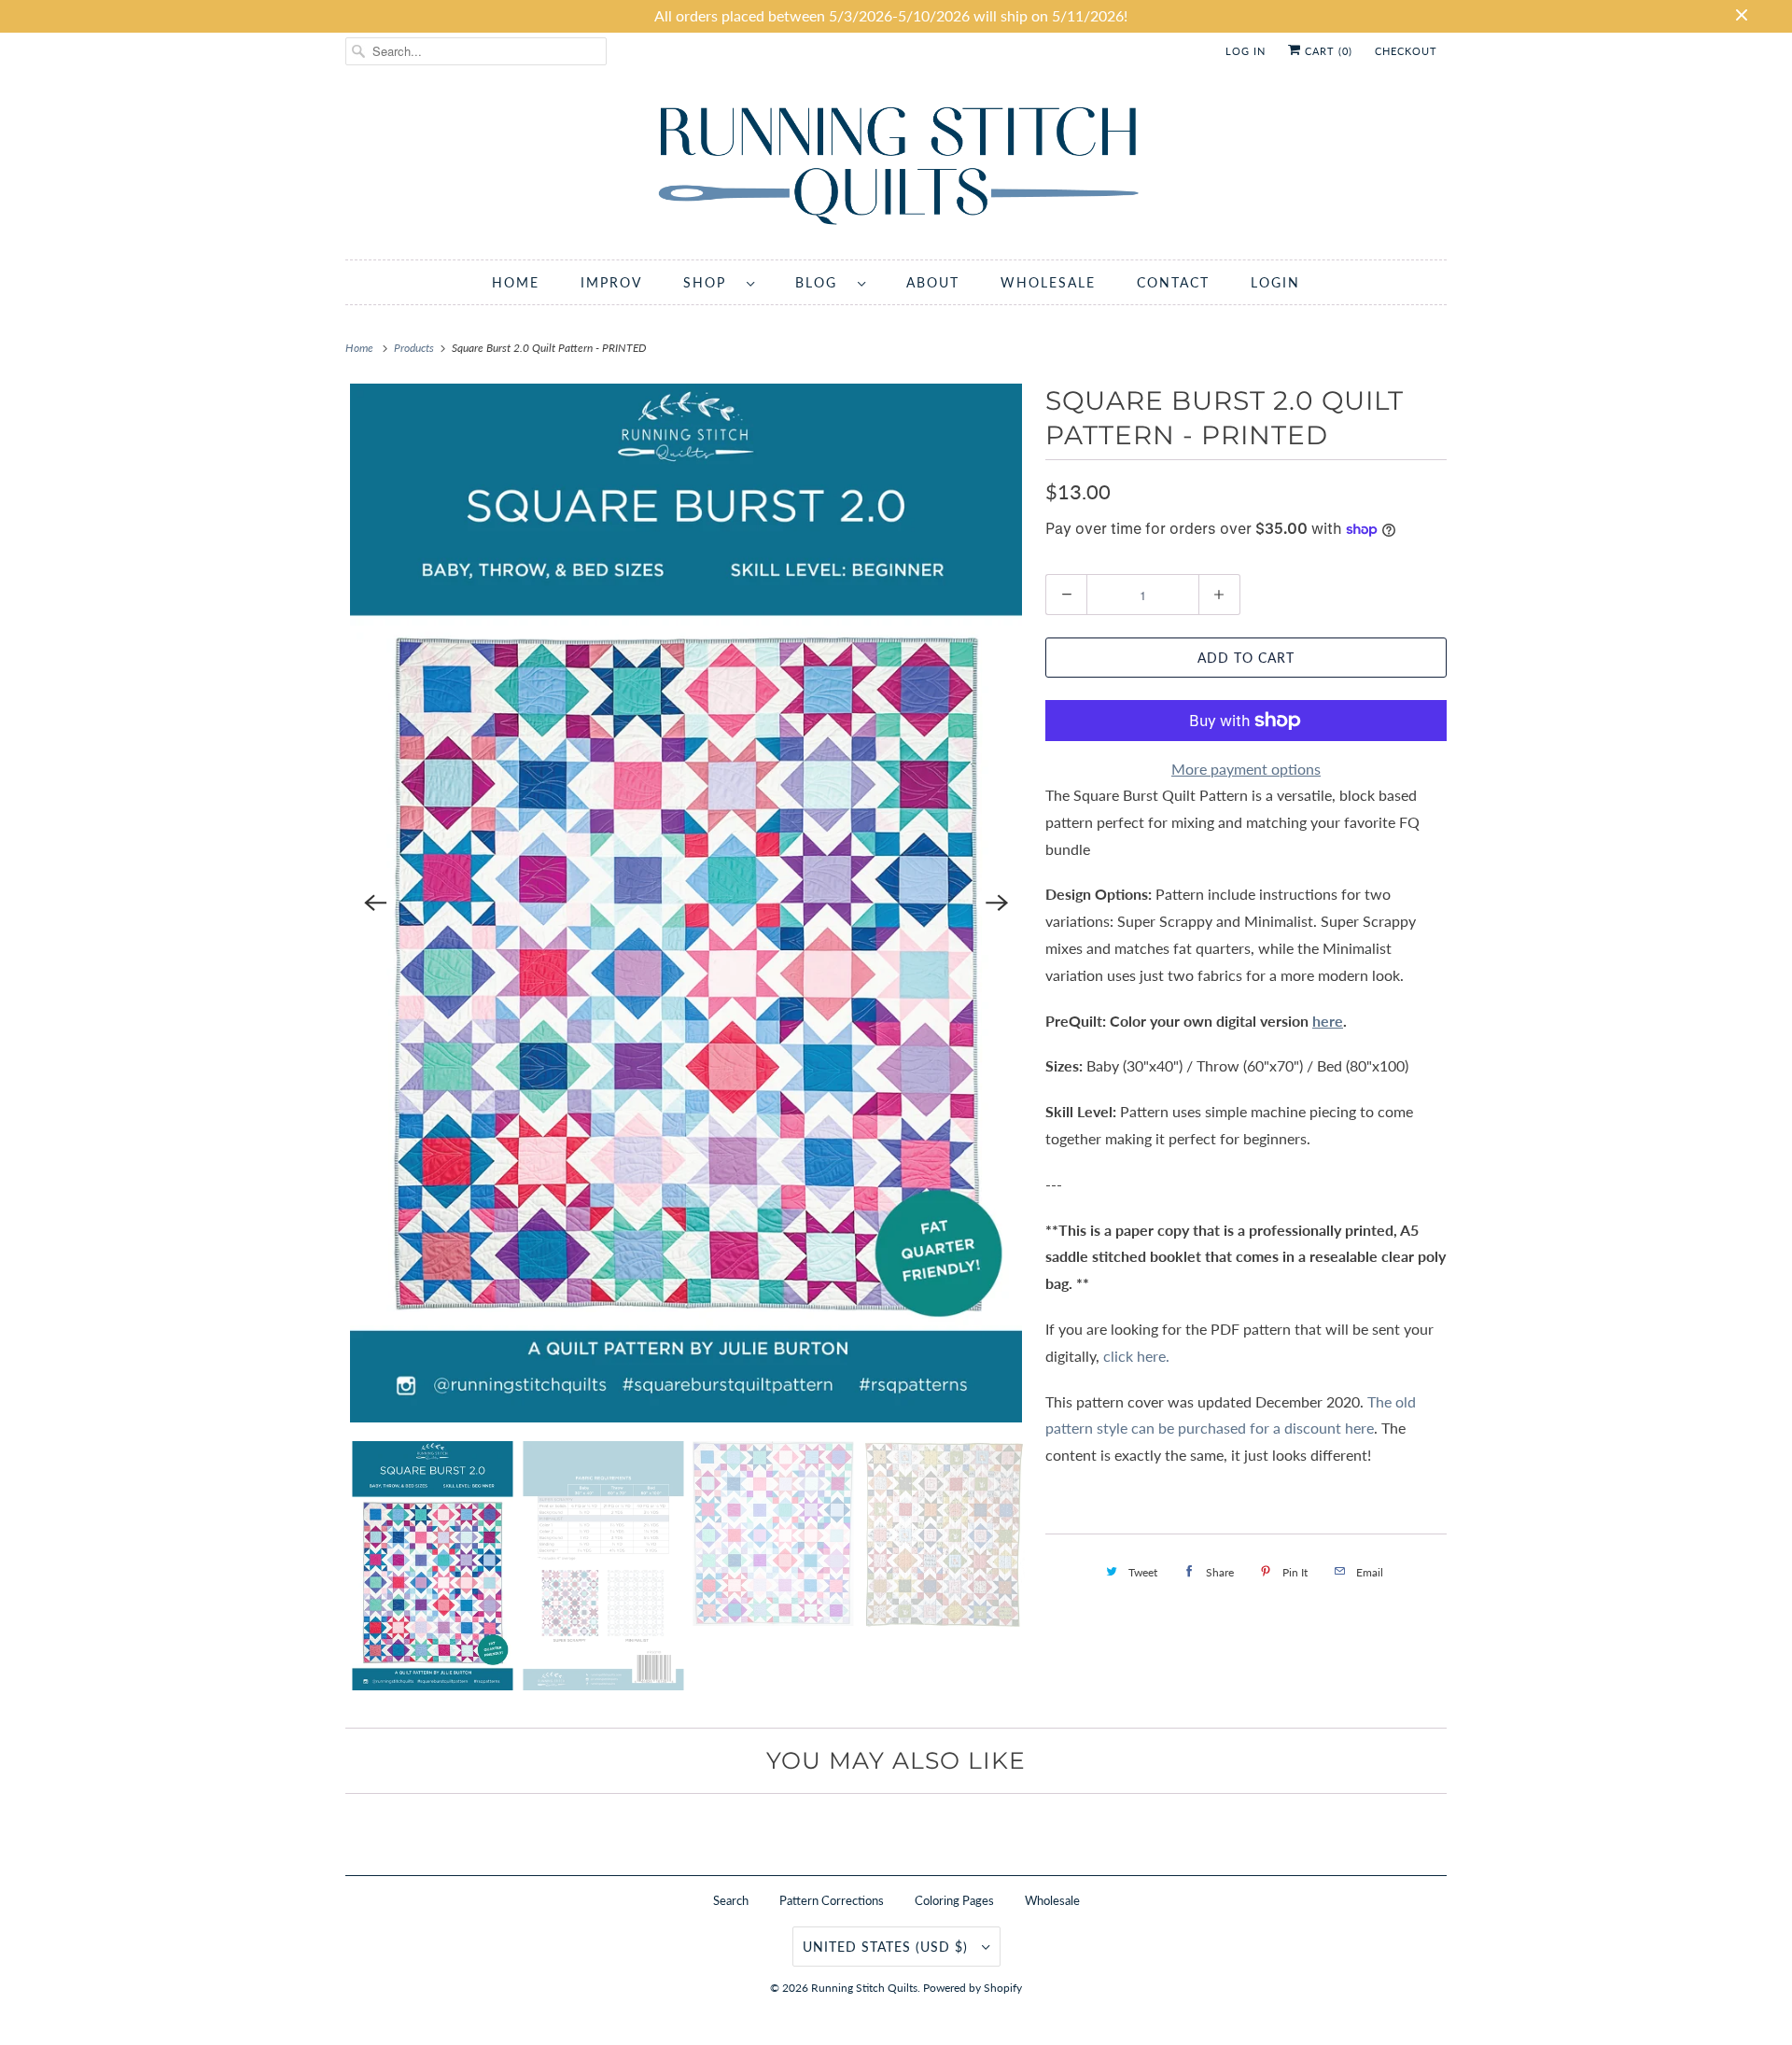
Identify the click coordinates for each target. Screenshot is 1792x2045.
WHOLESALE (1048, 282)
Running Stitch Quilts (864, 1988)
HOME (516, 282)
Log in (1246, 51)
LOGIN (1275, 282)
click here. (1138, 1356)
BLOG (822, 282)
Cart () (1327, 51)
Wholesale (1052, 1900)
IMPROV (611, 282)
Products (415, 348)
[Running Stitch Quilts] (896, 169)
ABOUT (933, 282)
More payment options (1246, 769)
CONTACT (1173, 282)
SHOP (710, 282)
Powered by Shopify (973, 1988)
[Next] (997, 903)
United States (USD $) (888, 1947)
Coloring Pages (954, 1900)
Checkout (1406, 51)
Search (731, 1900)
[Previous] (375, 903)
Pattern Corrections (832, 1900)
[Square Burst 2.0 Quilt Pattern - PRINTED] (686, 903)
